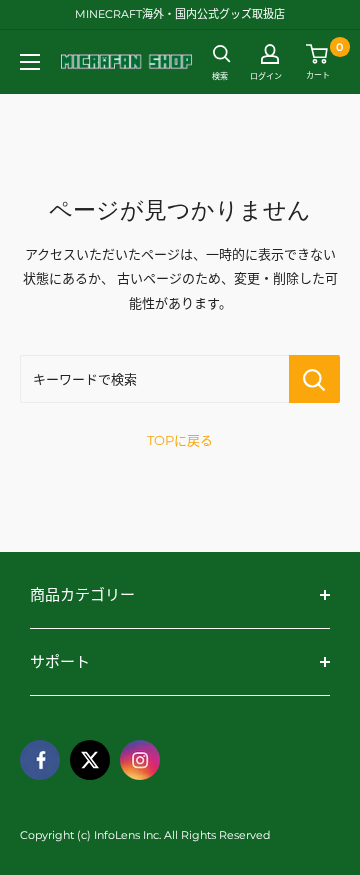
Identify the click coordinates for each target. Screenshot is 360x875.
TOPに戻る (180, 440)
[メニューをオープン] (30, 62)
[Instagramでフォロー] (140, 760)
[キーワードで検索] (314, 379)
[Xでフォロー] (90, 760)
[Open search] (222, 54)
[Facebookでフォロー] (40, 760)
